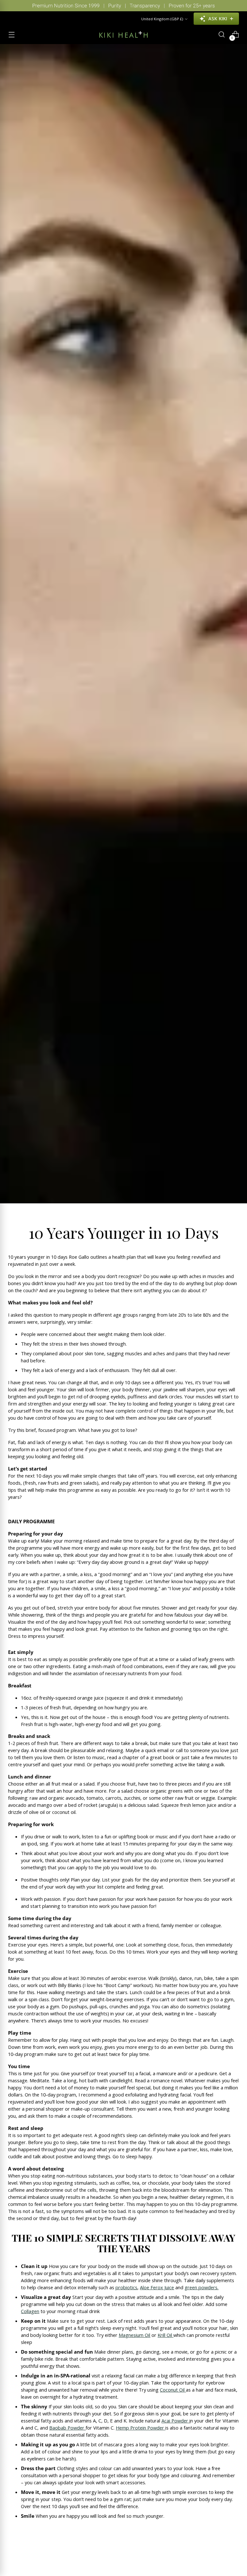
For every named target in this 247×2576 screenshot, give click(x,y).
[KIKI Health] (123, 34)
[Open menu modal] (11, 35)
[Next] (237, 6)
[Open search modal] (222, 35)
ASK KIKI (218, 19)
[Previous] (10, 6)
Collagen (30, 2311)
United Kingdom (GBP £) (162, 19)
